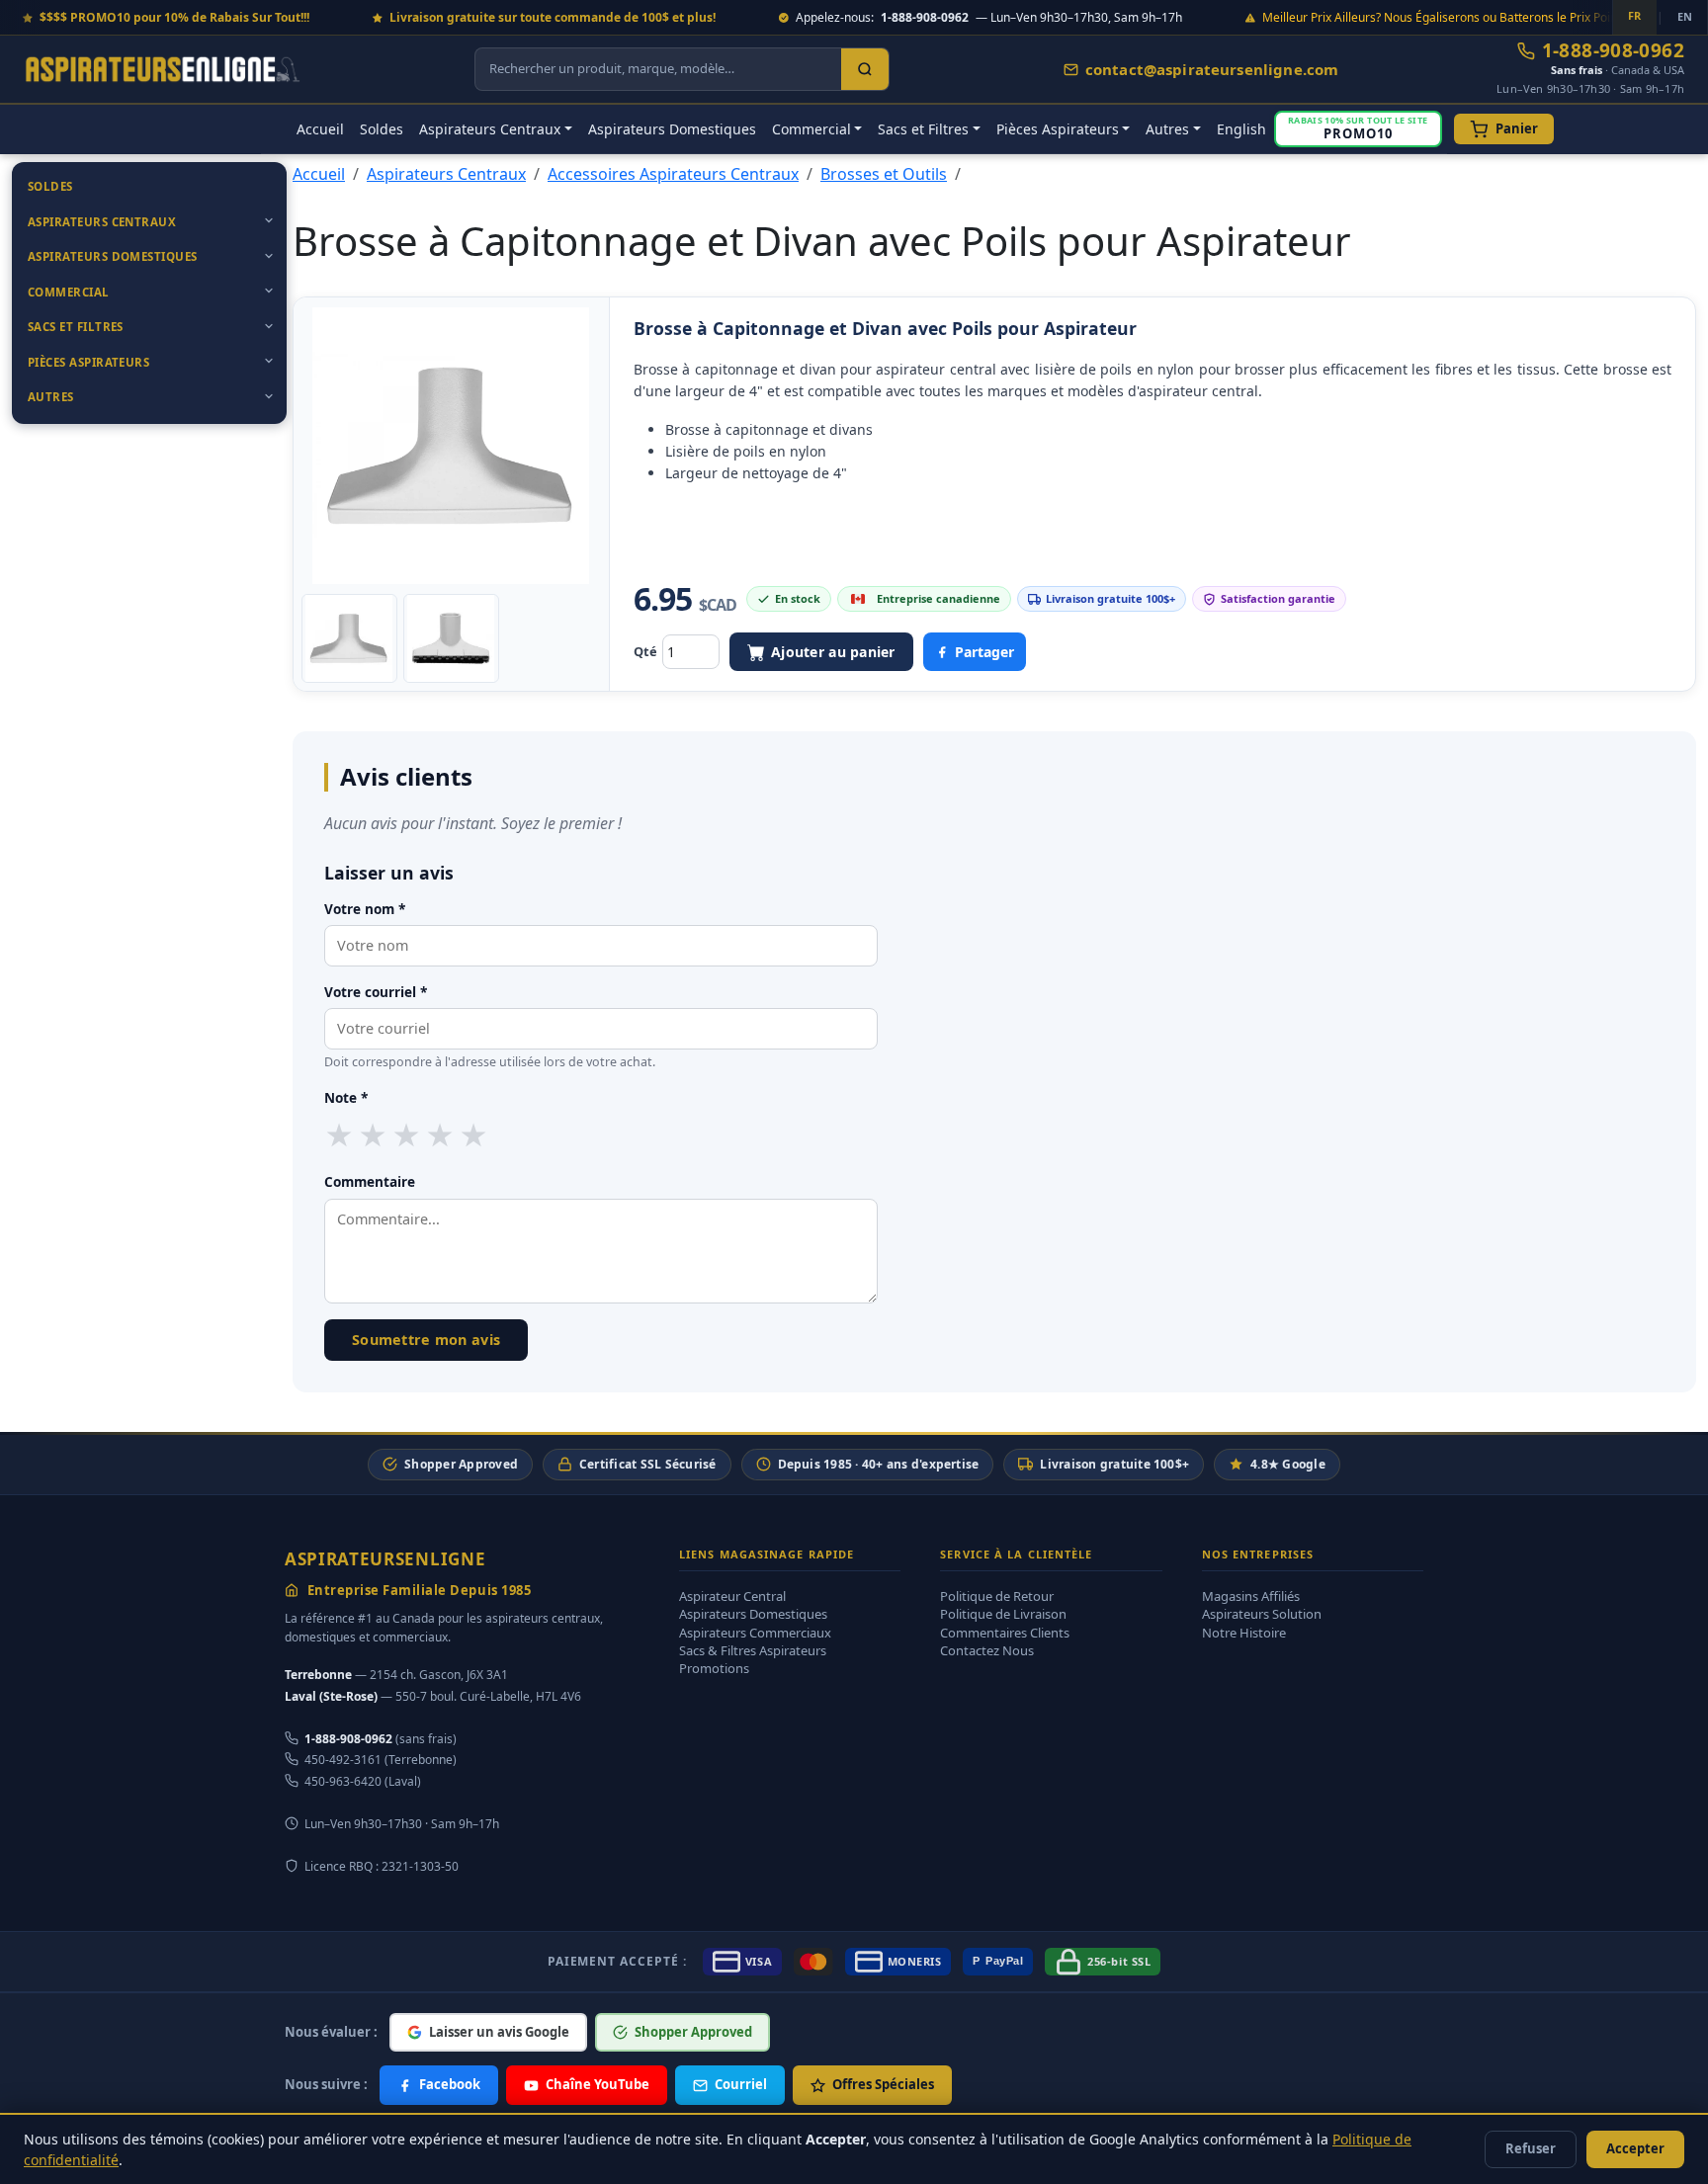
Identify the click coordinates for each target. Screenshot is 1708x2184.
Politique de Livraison (1003, 1614)
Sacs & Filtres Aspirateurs (753, 1650)
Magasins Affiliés (1251, 1596)
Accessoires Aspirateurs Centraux (673, 174)
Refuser (1531, 2148)
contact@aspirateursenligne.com (1212, 69)
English (1241, 129)
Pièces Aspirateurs (88, 362)
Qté (645, 651)
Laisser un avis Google (499, 2032)
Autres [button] (1167, 129)
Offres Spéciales (883, 2084)
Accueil (320, 129)
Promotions (714, 1668)
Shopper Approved (461, 1464)
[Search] (865, 69)
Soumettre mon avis (426, 1340)
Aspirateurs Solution (1262, 1614)
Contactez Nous (987, 1650)
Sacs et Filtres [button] (923, 129)
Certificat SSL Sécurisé (648, 1464)
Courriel (741, 2084)
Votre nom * (365, 909)
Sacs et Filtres (76, 327)
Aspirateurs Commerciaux (755, 1633)
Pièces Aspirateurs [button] (1058, 129)
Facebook (450, 2084)
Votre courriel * (376, 992)
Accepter (1635, 2148)
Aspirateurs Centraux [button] (490, 129)
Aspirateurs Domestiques (672, 129)
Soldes (382, 129)
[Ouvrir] (269, 220)
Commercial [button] (811, 129)
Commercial (69, 292)
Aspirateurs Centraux (102, 222)
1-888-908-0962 (1613, 51)
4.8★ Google (1288, 1464)
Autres (51, 397)
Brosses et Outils (884, 174)
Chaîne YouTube (598, 2084)
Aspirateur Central (732, 1596)
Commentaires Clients (1005, 1633)
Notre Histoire (1244, 1633)
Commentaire (370, 1181)
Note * (346, 1097)
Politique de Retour (997, 1596)
